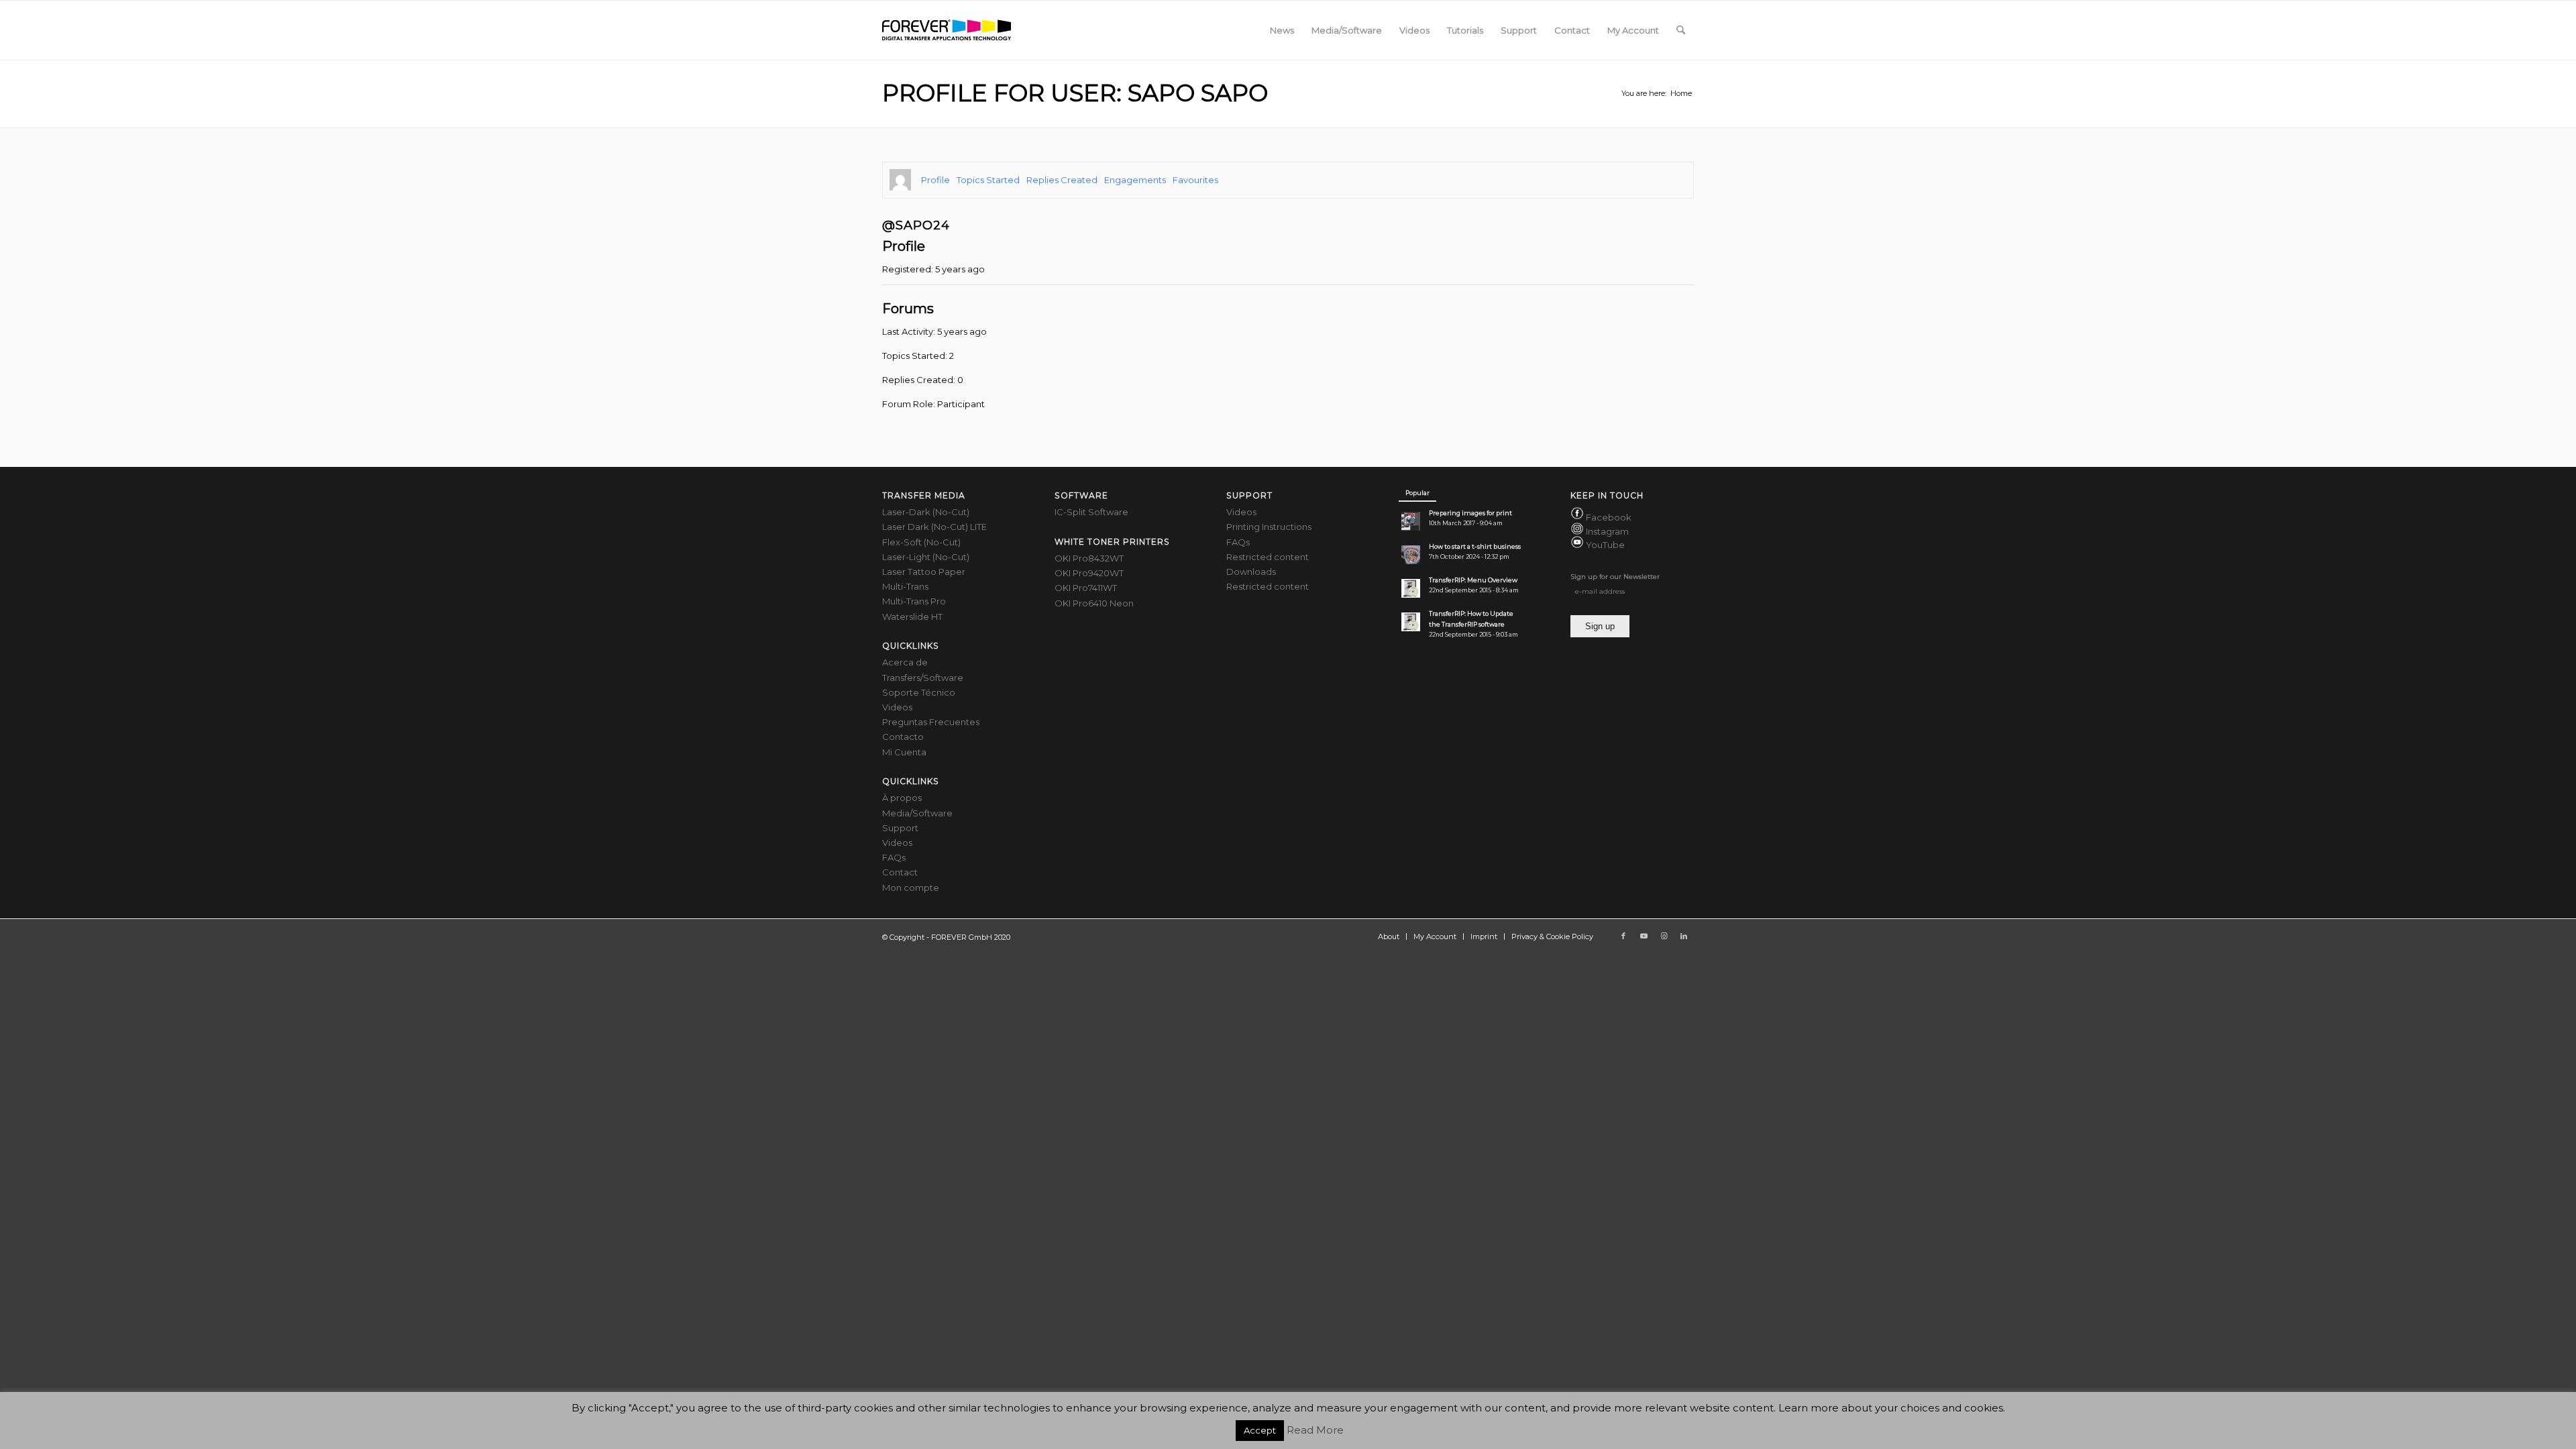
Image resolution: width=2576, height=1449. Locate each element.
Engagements (1135, 180)
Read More (1315, 1430)
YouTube (1605, 545)
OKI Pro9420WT (1089, 573)
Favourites (1195, 180)
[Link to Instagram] (1664, 936)
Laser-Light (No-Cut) (926, 557)
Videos (897, 707)
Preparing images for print (1470, 513)
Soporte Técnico (919, 692)
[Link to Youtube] (1644, 936)
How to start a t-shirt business (1475, 546)
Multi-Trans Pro (914, 601)
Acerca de (905, 662)
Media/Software (917, 813)
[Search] (1681, 30)
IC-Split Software (1091, 512)
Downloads (1251, 572)
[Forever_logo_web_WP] (947, 30)
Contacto (903, 737)
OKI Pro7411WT (1086, 588)
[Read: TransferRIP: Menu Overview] (1411, 588)
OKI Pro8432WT (1089, 558)
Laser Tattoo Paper (924, 572)
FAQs (894, 857)
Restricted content (1268, 557)
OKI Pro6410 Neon (1094, 603)
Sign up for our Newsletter (1615, 577)
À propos (902, 798)
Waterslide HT (912, 616)
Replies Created (1062, 180)
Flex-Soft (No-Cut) (921, 542)
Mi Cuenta (904, 752)
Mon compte (911, 888)
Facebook (1609, 518)
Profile (935, 180)
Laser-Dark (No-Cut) (926, 512)
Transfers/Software (923, 678)
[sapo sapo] (900, 180)
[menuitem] (1282, 30)
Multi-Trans (905, 586)
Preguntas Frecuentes (931, 722)
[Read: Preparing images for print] (1411, 521)
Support (900, 828)
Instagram (1607, 531)
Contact (900, 872)
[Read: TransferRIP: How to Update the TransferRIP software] (1411, 622)
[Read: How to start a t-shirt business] (1411, 555)
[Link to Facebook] (1623, 936)
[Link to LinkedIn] (1684, 936)
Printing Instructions (1269, 527)
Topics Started (988, 180)
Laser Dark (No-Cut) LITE (934, 527)
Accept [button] (1260, 1430)
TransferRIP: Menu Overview (1473, 580)
